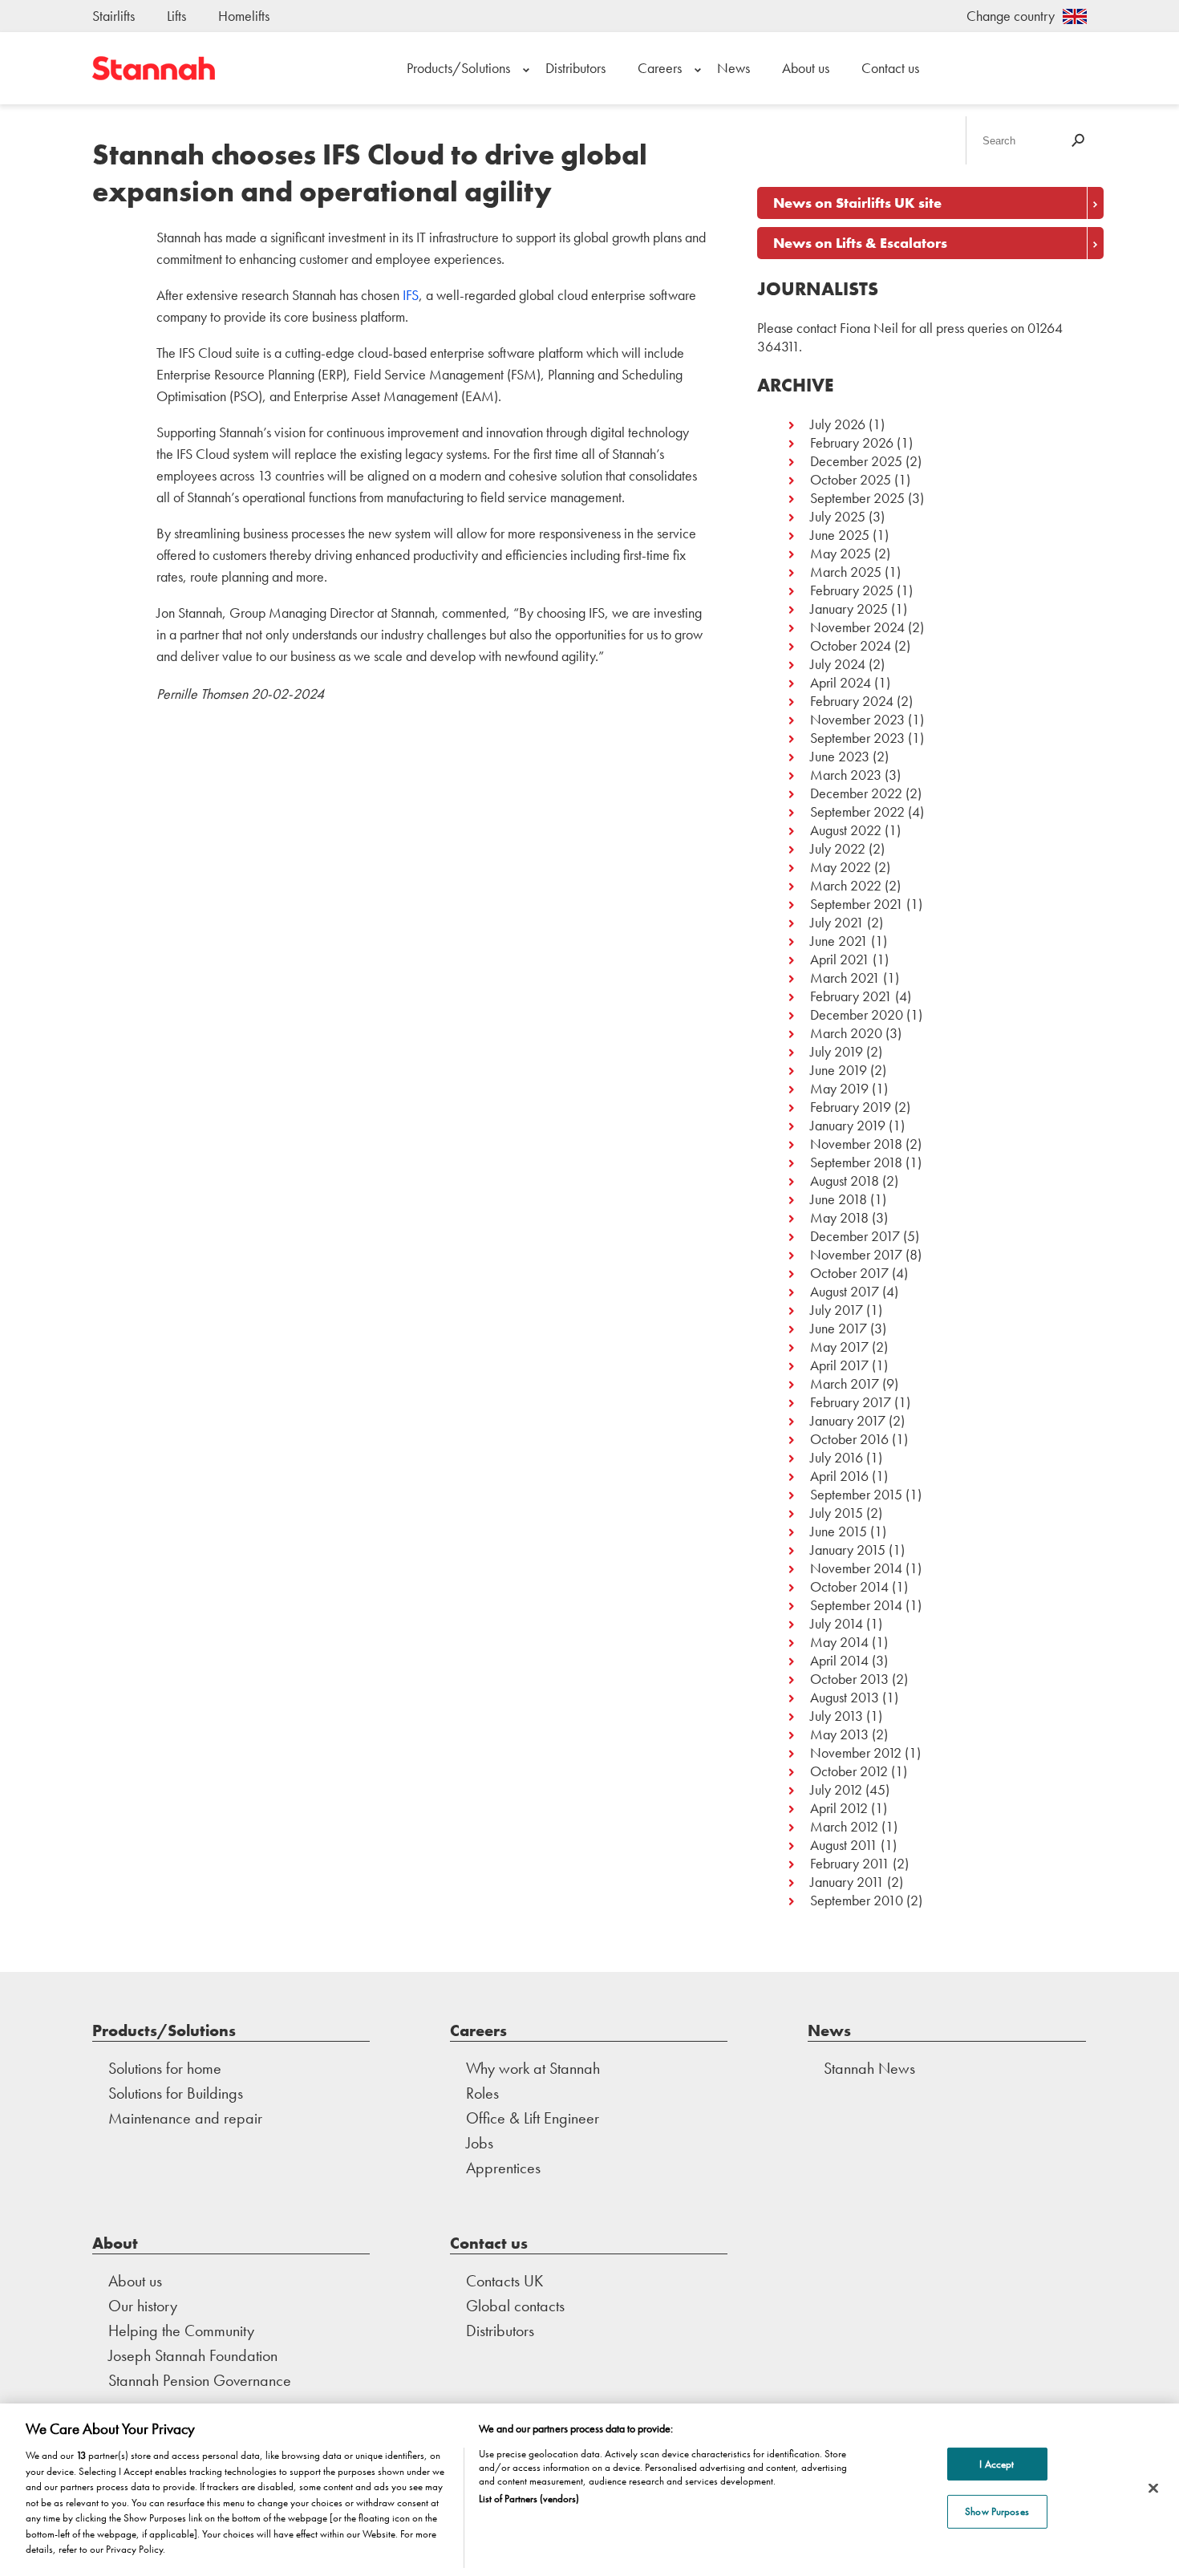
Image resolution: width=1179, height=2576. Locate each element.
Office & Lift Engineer (533, 2118)
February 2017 (851, 1402)
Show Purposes (997, 2511)
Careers (660, 68)
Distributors (575, 68)
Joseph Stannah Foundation (193, 2355)
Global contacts (515, 2306)
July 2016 (837, 1457)
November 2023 (857, 719)
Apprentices (503, 2168)
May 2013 (839, 1734)
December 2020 (857, 1014)
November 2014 (856, 1568)
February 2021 (851, 996)
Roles (482, 2093)
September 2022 (857, 811)
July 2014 (837, 1623)
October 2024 (851, 645)
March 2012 (844, 1826)
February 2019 (851, 1107)
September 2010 (857, 1900)
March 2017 (845, 1383)
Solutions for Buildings (176, 2093)
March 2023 (846, 775)
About (115, 2243)
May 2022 (841, 867)
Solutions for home (165, 2068)
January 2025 (849, 609)
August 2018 (845, 1180)
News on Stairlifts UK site (857, 203)
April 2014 (839, 1660)
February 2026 (852, 442)
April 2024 (841, 682)
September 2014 (856, 1605)
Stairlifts (113, 16)
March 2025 (846, 572)
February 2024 (852, 701)
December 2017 (855, 1236)
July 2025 (838, 516)
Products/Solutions (458, 68)
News (733, 68)
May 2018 (839, 1217)
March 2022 (846, 885)
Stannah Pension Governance (200, 2380)
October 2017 (849, 1273)
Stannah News (869, 2068)
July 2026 (838, 424)
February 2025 (852, 590)
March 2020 (846, 1033)
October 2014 (849, 1586)
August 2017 (845, 1291)
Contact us (890, 68)
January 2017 (848, 1420)
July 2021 (837, 922)
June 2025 (840, 535)
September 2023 (857, 738)
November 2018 (856, 1144)
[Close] (1153, 2488)
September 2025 (857, 498)
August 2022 (846, 830)
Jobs (480, 2143)
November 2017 (856, 1254)
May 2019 (839, 1088)
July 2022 (838, 848)
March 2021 (845, 978)
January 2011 (847, 1882)
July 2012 (836, 1789)
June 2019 (839, 1070)
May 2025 (841, 553)
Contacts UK (504, 2281)
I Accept (997, 2464)
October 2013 (849, 1679)
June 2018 (839, 1199)
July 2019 (837, 1051)
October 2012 (849, 1771)
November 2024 (857, 627)
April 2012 (839, 1808)
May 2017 (839, 1347)
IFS (411, 295)
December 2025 (856, 461)
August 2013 (845, 1697)
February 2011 (850, 1863)
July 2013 (837, 1716)
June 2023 (840, 756)
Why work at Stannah (533, 2068)
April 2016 (839, 1476)
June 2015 (839, 1531)
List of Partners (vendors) (529, 2499)
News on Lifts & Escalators (860, 243)
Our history (143, 2306)
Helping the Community (181, 2331)
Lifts (176, 16)
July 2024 (838, 664)
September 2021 (857, 904)
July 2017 (837, 1310)
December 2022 (856, 793)
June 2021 (839, 941)
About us (806, 68)
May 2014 (839, 1642)
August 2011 (844, 1845)
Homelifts (244, 16)
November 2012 (856, 1752)
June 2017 (839, 1328)
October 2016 (849, 1439)
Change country (1011, 16)
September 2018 (856, 1162)
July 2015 (837, 1513)
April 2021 (840, 959)
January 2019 (848, 1125)
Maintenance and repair (185, 2118)
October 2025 (851, 479)
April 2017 (839, 1365)
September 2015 (856, 1494)
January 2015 (848, 1550)
